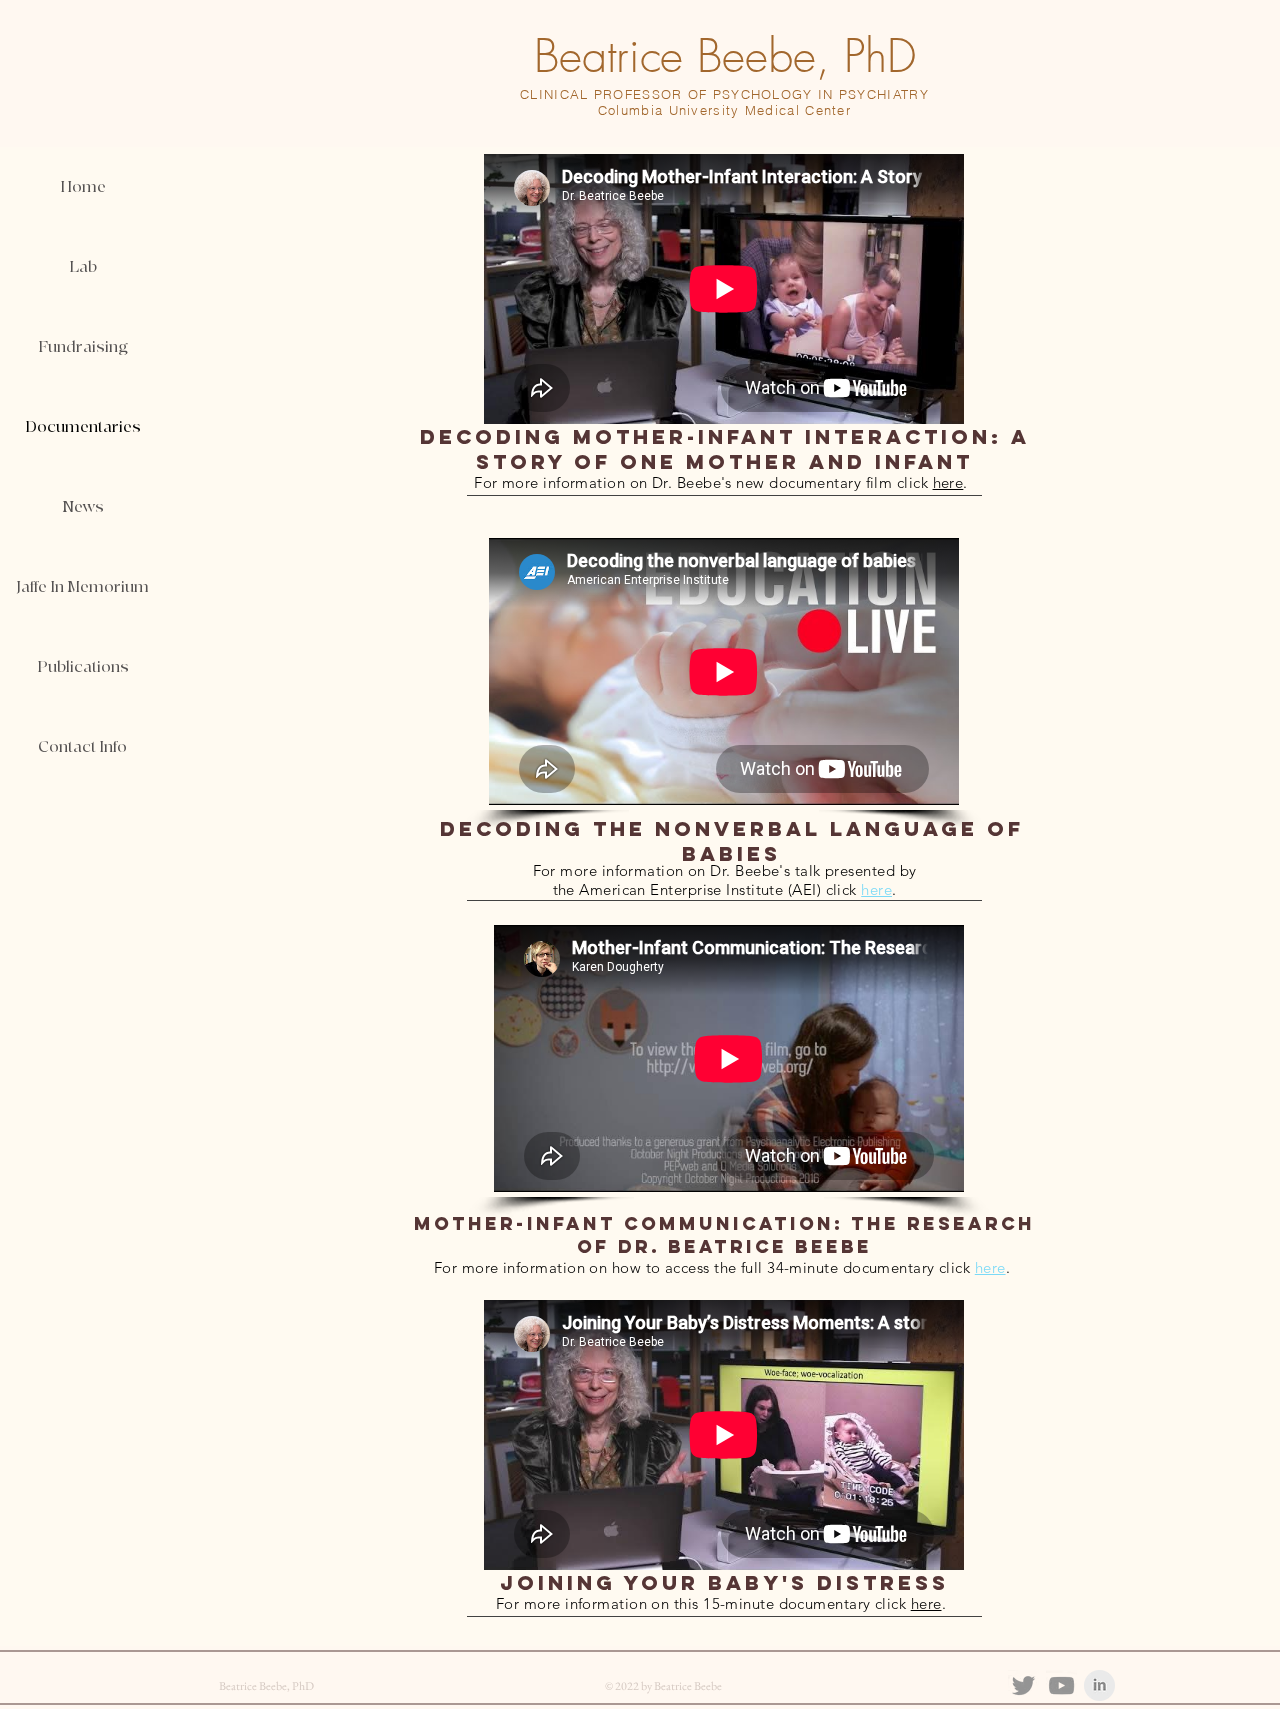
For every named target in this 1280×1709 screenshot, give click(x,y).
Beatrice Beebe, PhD (725, 56)
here (948, 482)
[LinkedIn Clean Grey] (1099, 1685)
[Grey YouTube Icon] (1061, 1685)
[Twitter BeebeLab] (1023, 1685)
